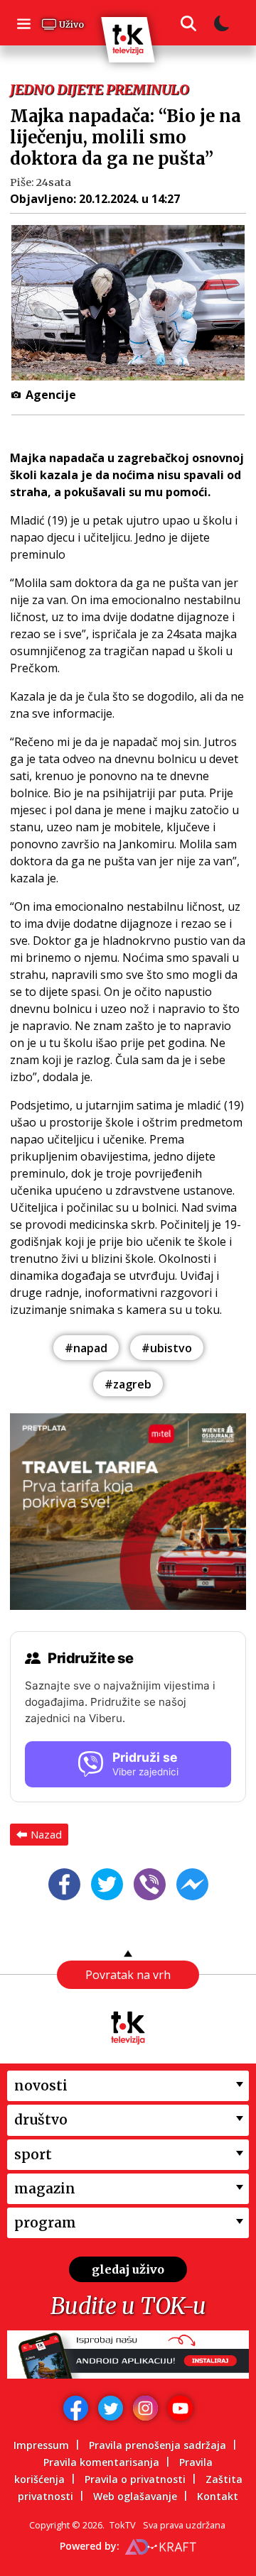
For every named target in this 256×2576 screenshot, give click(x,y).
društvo (41, 2120)
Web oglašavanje (135, 2496)
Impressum (41, 2445)
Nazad (46, 1834)
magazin (45, 2188)
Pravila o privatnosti (135, 2479)
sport (33, 2154)
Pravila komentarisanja (101, 2462)
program (45, 2223)
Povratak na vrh (128, 1975)
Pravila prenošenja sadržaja (158, 2445)
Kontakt (218, 2496)
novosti (41, 2086)
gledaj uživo (128, 2269)
